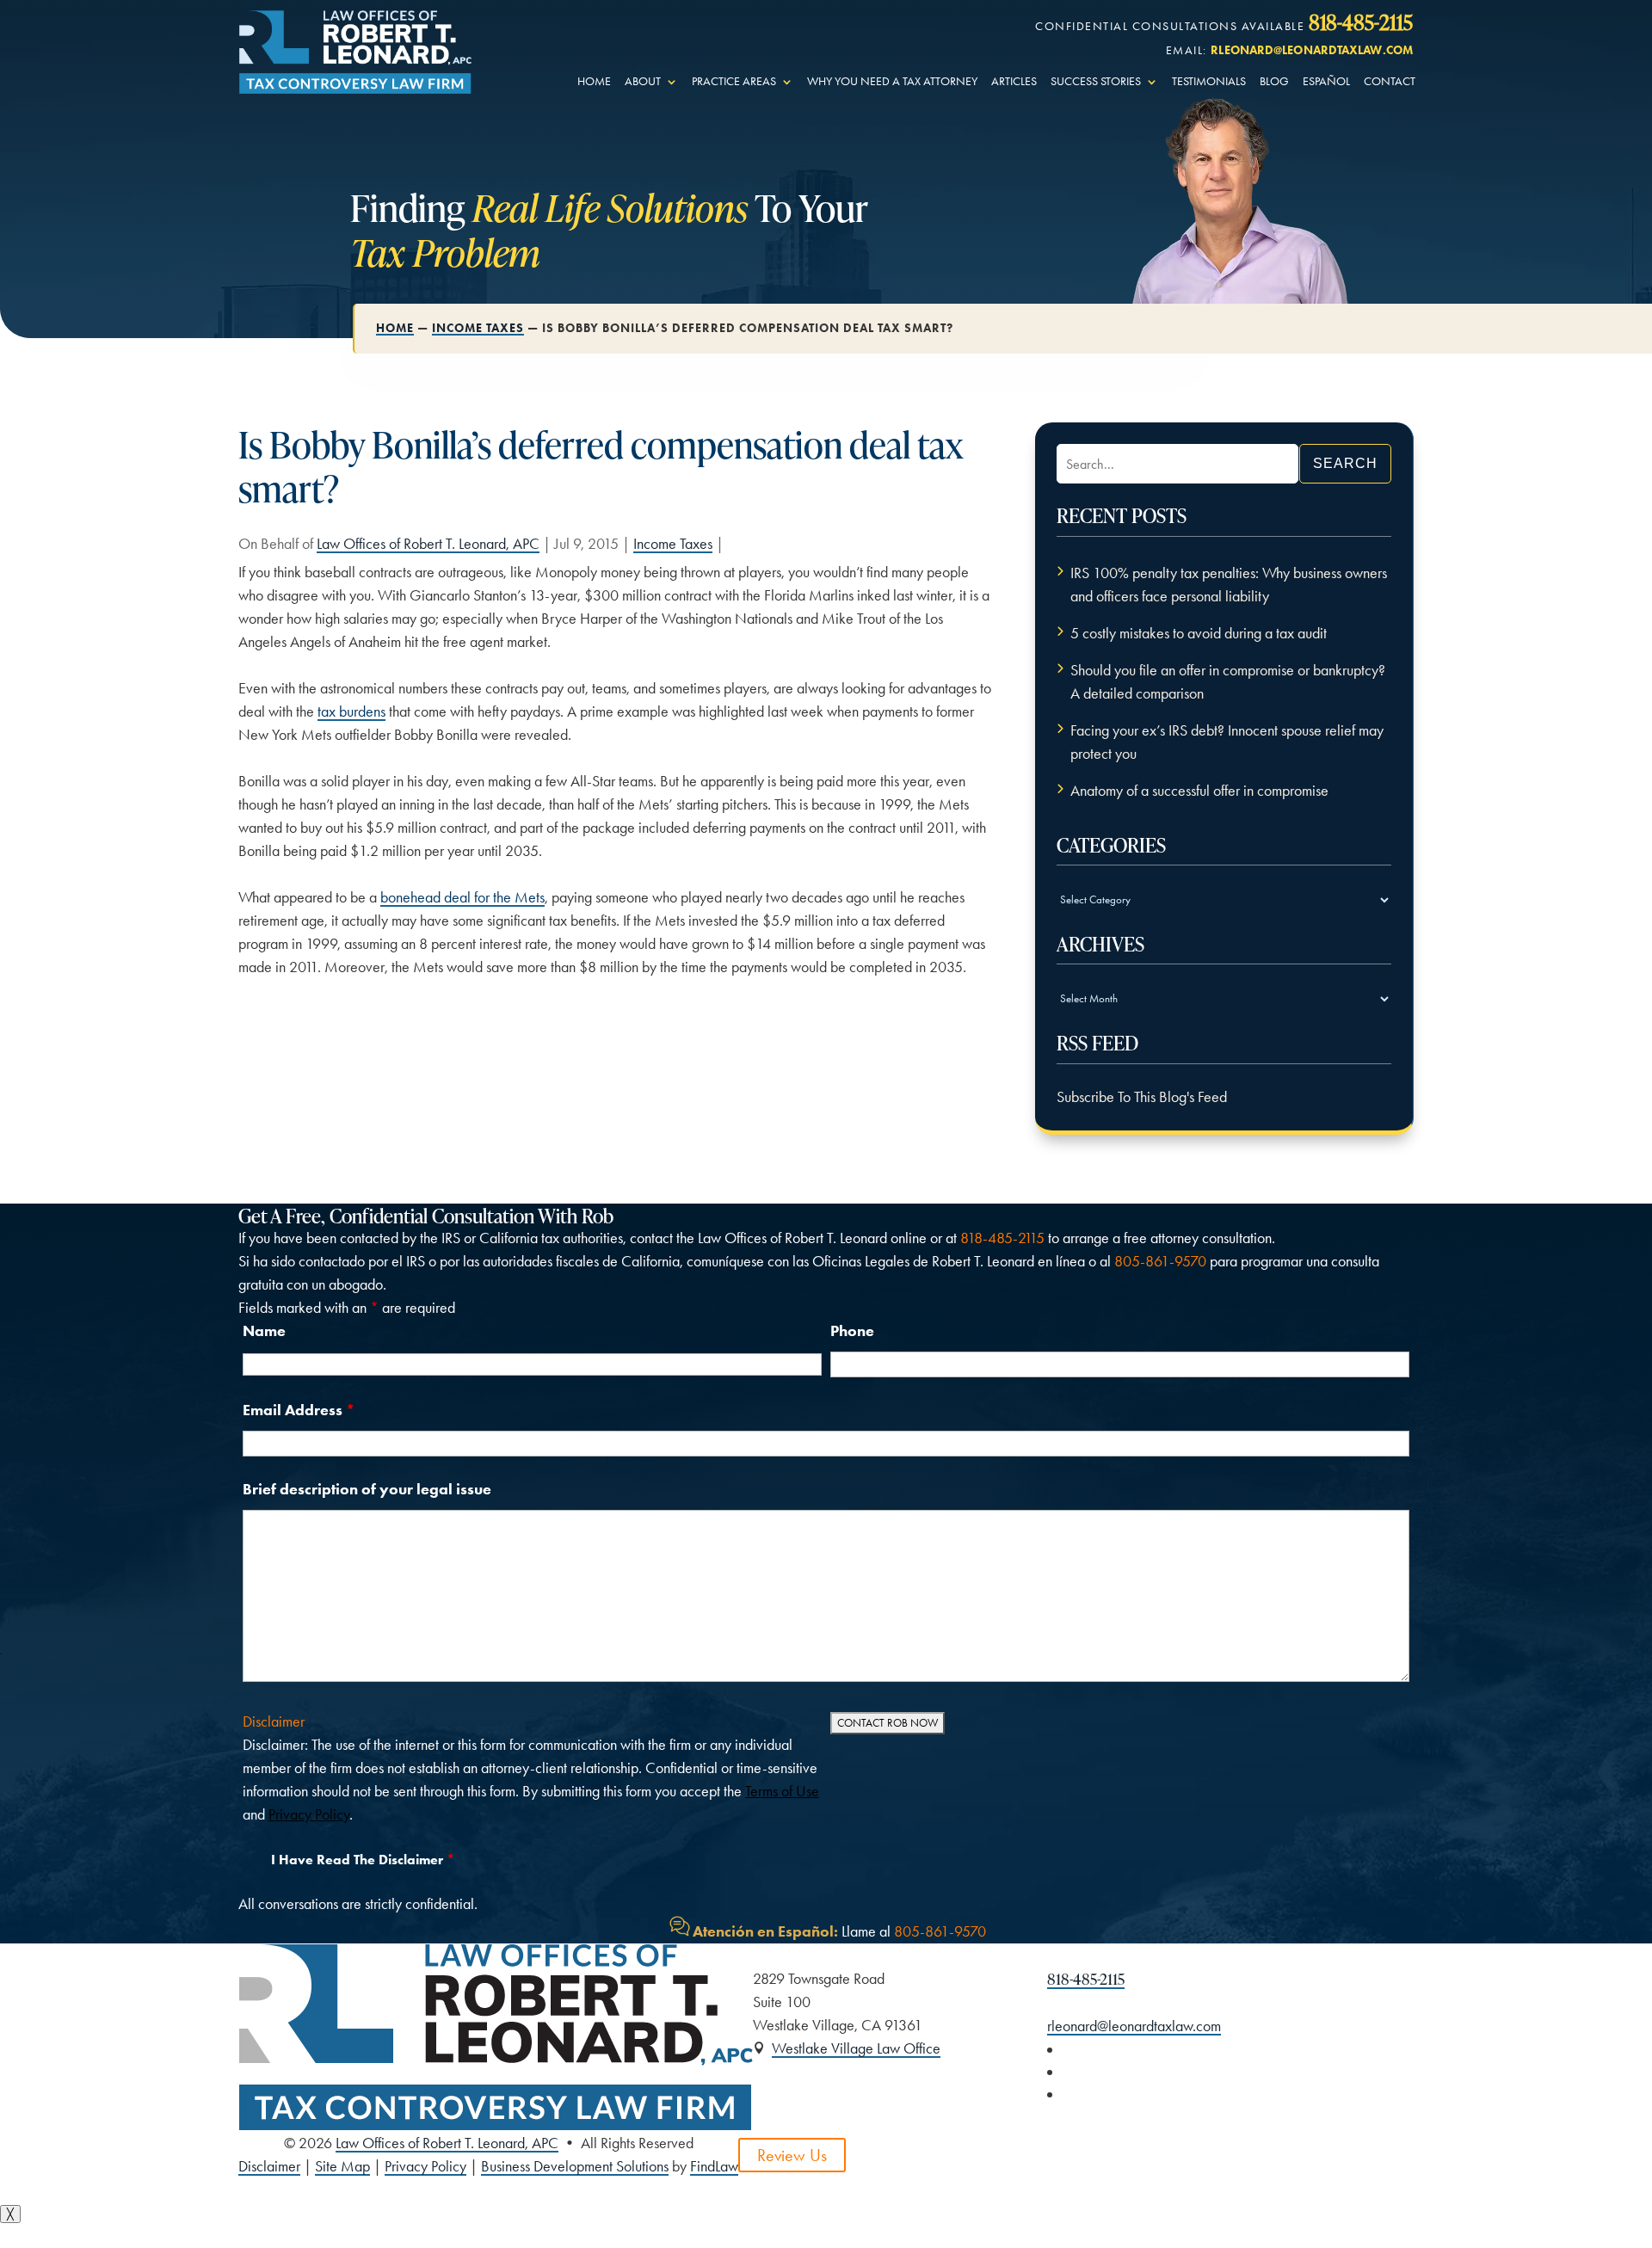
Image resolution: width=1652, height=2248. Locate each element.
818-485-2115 (1361, 22)
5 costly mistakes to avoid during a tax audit (1199, 633)
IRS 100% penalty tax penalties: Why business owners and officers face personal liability (1229, 585)
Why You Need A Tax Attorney (892, 82)
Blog (1274, 82)
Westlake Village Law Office (856, 2048)
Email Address (299, 1410)
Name (264, 1331)
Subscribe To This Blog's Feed (1142, 1097)
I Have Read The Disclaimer (363, 1860)
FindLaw (714, 2166)
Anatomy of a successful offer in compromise (1199, 791)
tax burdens (351, 711)
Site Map (342, 2166)
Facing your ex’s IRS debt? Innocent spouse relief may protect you (1227, 742)
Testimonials (1209, 82)
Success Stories (1096, 82)
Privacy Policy (309, 1814)
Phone (852, 1331)
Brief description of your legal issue (367, 1489)
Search (1345, 463)
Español (1326, 82)
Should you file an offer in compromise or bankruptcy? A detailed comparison (1228, 682)
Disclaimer (274, 1721)
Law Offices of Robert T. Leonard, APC (428, 544)
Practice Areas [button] (734, 82)
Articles (1014, 82)
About (643, 82)
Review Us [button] (792, 2155)
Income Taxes (673, 544)
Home (594, 82)
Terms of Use (782, 1791)
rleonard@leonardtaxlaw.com (1312, 50)
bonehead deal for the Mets (462, 897)
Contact (1390, 82)
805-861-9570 (1160, 1261)
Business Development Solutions (575, 2166)
